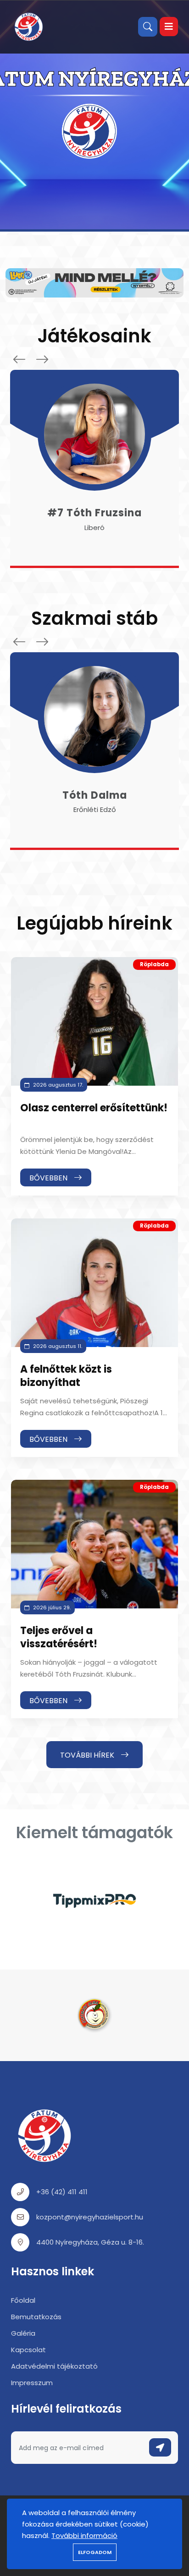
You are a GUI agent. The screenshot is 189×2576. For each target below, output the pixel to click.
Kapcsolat (28, 2350)
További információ (84, 2535)
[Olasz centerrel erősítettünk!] (94, 1021)
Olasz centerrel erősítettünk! (94, 1108)
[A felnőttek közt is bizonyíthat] (94, 1283)
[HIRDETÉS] (94, 282)
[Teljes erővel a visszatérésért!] (94, 1544)
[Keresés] (148, 27)
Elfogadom (95, 2552)
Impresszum (32, 2383)
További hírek (88, 1755)
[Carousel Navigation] (28, 359)
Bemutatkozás (36, 2317)
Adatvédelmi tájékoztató (54, 2366)
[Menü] (169, 27)
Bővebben (49, 1178)
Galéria (23, 2333)
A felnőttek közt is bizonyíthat (66, 1376)
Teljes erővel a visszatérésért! (59, 1637)
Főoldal (23, 2300)
